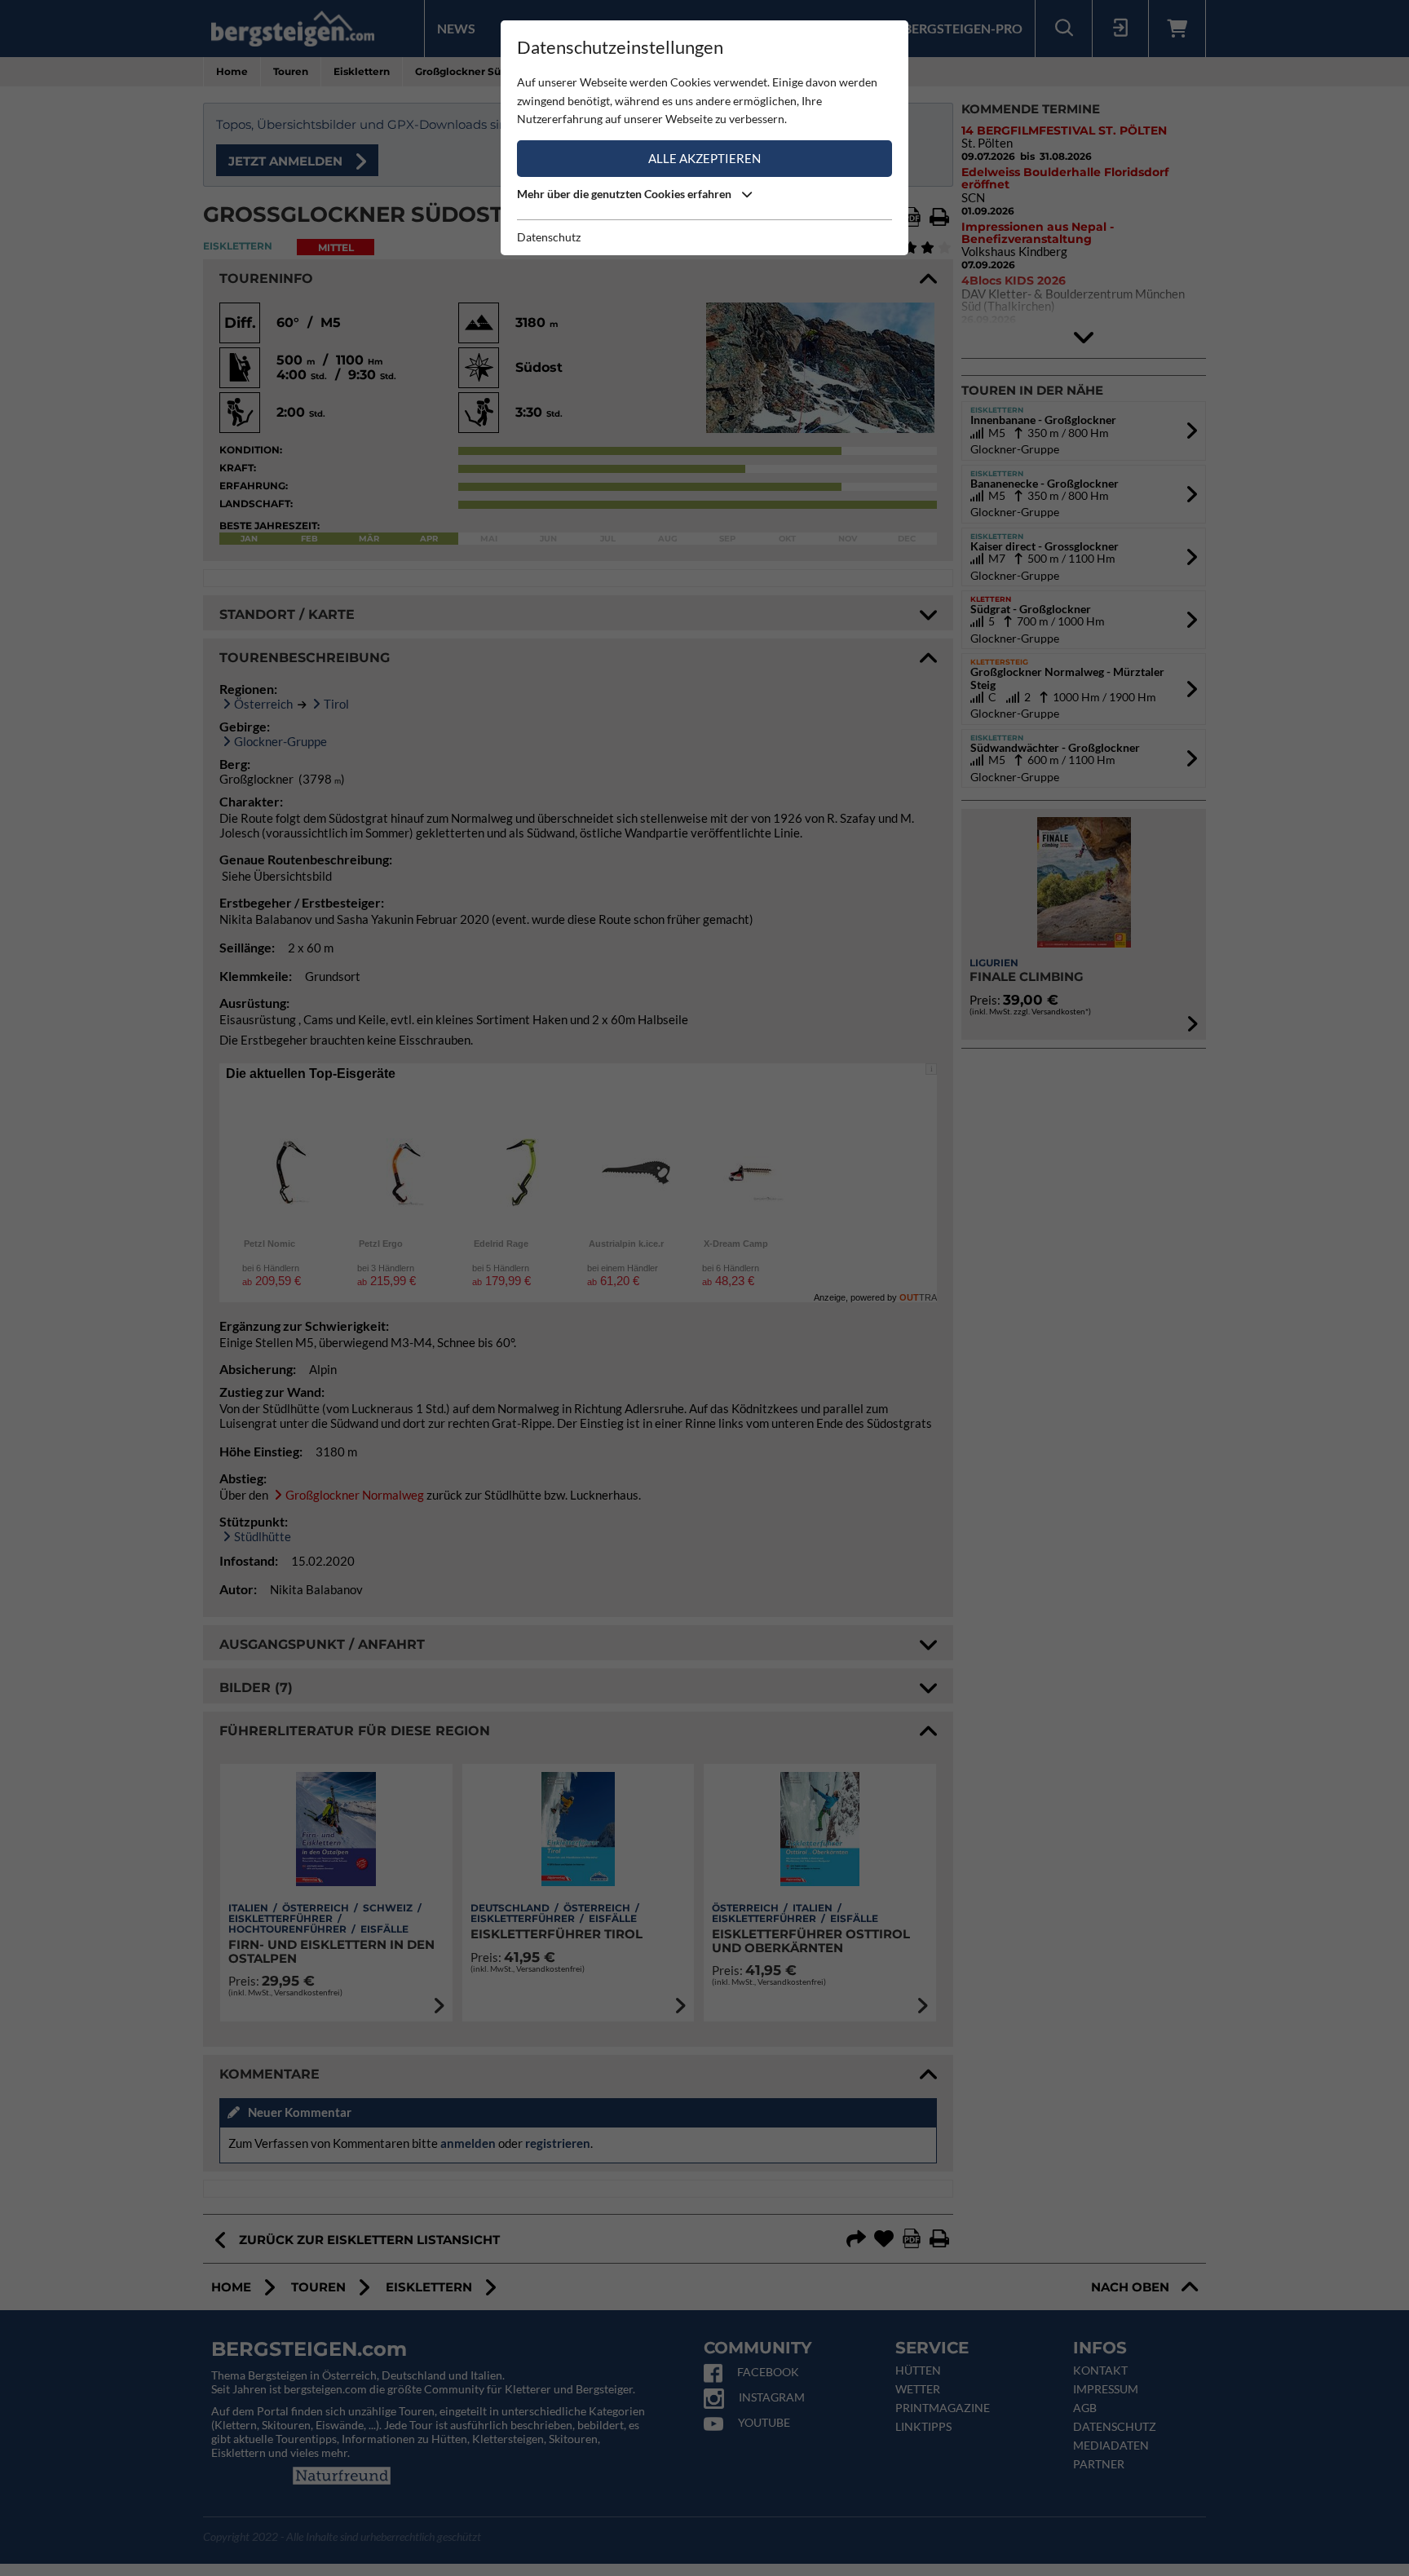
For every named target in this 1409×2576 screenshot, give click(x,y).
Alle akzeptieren (704, 158)
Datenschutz (549, 237)
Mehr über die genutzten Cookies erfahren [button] (625, 194)
